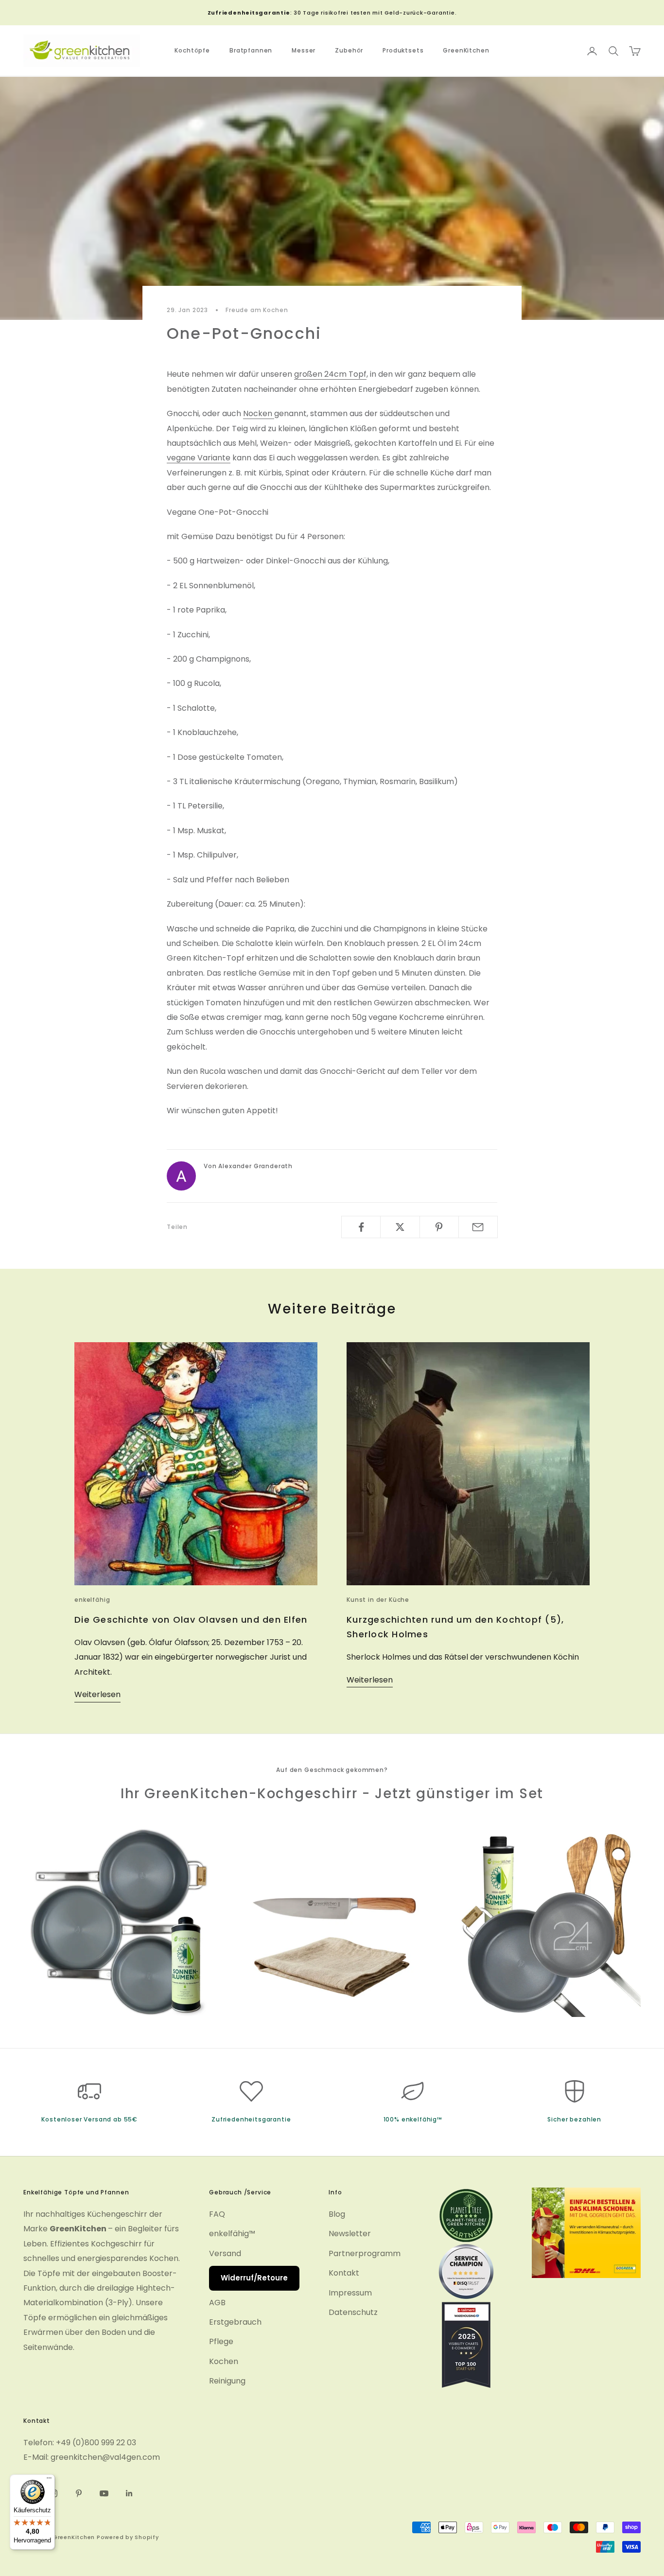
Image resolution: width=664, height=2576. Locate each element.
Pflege (221, 2341)
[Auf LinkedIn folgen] (129, 2493)
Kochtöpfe (192, 51)
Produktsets (403, 51)
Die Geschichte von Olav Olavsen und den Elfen (191, 1620)
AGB (217, 2303)
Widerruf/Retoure (254, 2278)
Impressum (350, 2293)
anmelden (556, 2534)
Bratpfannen (251, 51)
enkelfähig (92, 1600)
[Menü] (49, 2480)
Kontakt (344, 2273)
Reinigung (227, 2381)
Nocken (259, 413)
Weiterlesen (97, 1694)
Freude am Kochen (257, 310)
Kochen (224, 2361)
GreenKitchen (466, 51)
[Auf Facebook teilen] (361, 1227)
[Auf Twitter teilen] (400, 1227)
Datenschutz (353, 2312)
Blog (337, 2214)
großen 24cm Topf (330, 374)
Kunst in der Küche (378, 1600)
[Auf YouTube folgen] (104, 2493)
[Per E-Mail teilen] (478, 1227)
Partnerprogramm (365, 2253)
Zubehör (349, 51)
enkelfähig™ (232, 2234)
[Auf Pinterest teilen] (439, 1227)
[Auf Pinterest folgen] (79, 2493)
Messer (304, 51)
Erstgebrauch (235, 2322)
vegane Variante (199, 458)
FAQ (217, 2214)
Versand (225, 2253)
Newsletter (350, 2234)
